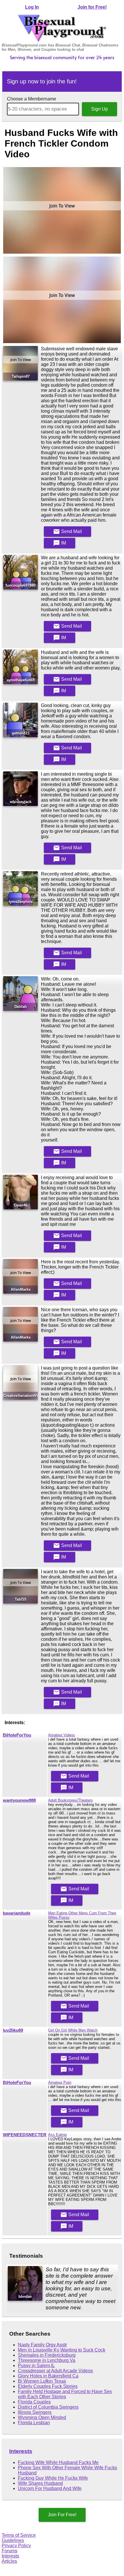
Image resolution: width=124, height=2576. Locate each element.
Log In (32, 7)
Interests (21, 2451)
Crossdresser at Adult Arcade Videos (55, 2371)
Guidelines (13, 2540)
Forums (10, 2551)
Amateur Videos (62, 1735)
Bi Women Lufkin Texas (42, 2381)
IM (60, 543)
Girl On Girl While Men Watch (73, 2030)
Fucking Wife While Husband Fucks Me (58, 2462)
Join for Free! (92, 7)
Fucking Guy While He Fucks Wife (53, 2478)
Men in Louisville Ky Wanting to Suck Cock (62, 2350)
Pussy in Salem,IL (36, 2365)
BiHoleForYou (17, 1735)
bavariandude (17, 1913)
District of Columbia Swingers (48, 2407)
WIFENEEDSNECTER (25, 2135)
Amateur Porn (60, 2082)
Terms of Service (19, 2535)
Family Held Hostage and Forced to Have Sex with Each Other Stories (65, 2394)
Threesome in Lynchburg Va (47, 2360)
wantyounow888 (19, 1800)
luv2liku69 (13, 2030)
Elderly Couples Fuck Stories (48, 2386)
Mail (67, 532)
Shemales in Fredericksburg (47, 2355)
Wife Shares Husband (40, 2483)
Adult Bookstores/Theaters (71, 1800)
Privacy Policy (16, 2546)
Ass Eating (57, 2135)
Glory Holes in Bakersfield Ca (48, 2376)
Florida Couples (34, 2402)
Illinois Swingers (35, 2412)
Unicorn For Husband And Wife (50, 2488)
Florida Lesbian (34, 2423)
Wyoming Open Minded (42, 2417)
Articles (9, 2561)
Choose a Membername (32, 99)
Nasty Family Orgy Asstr (42, 2345)
